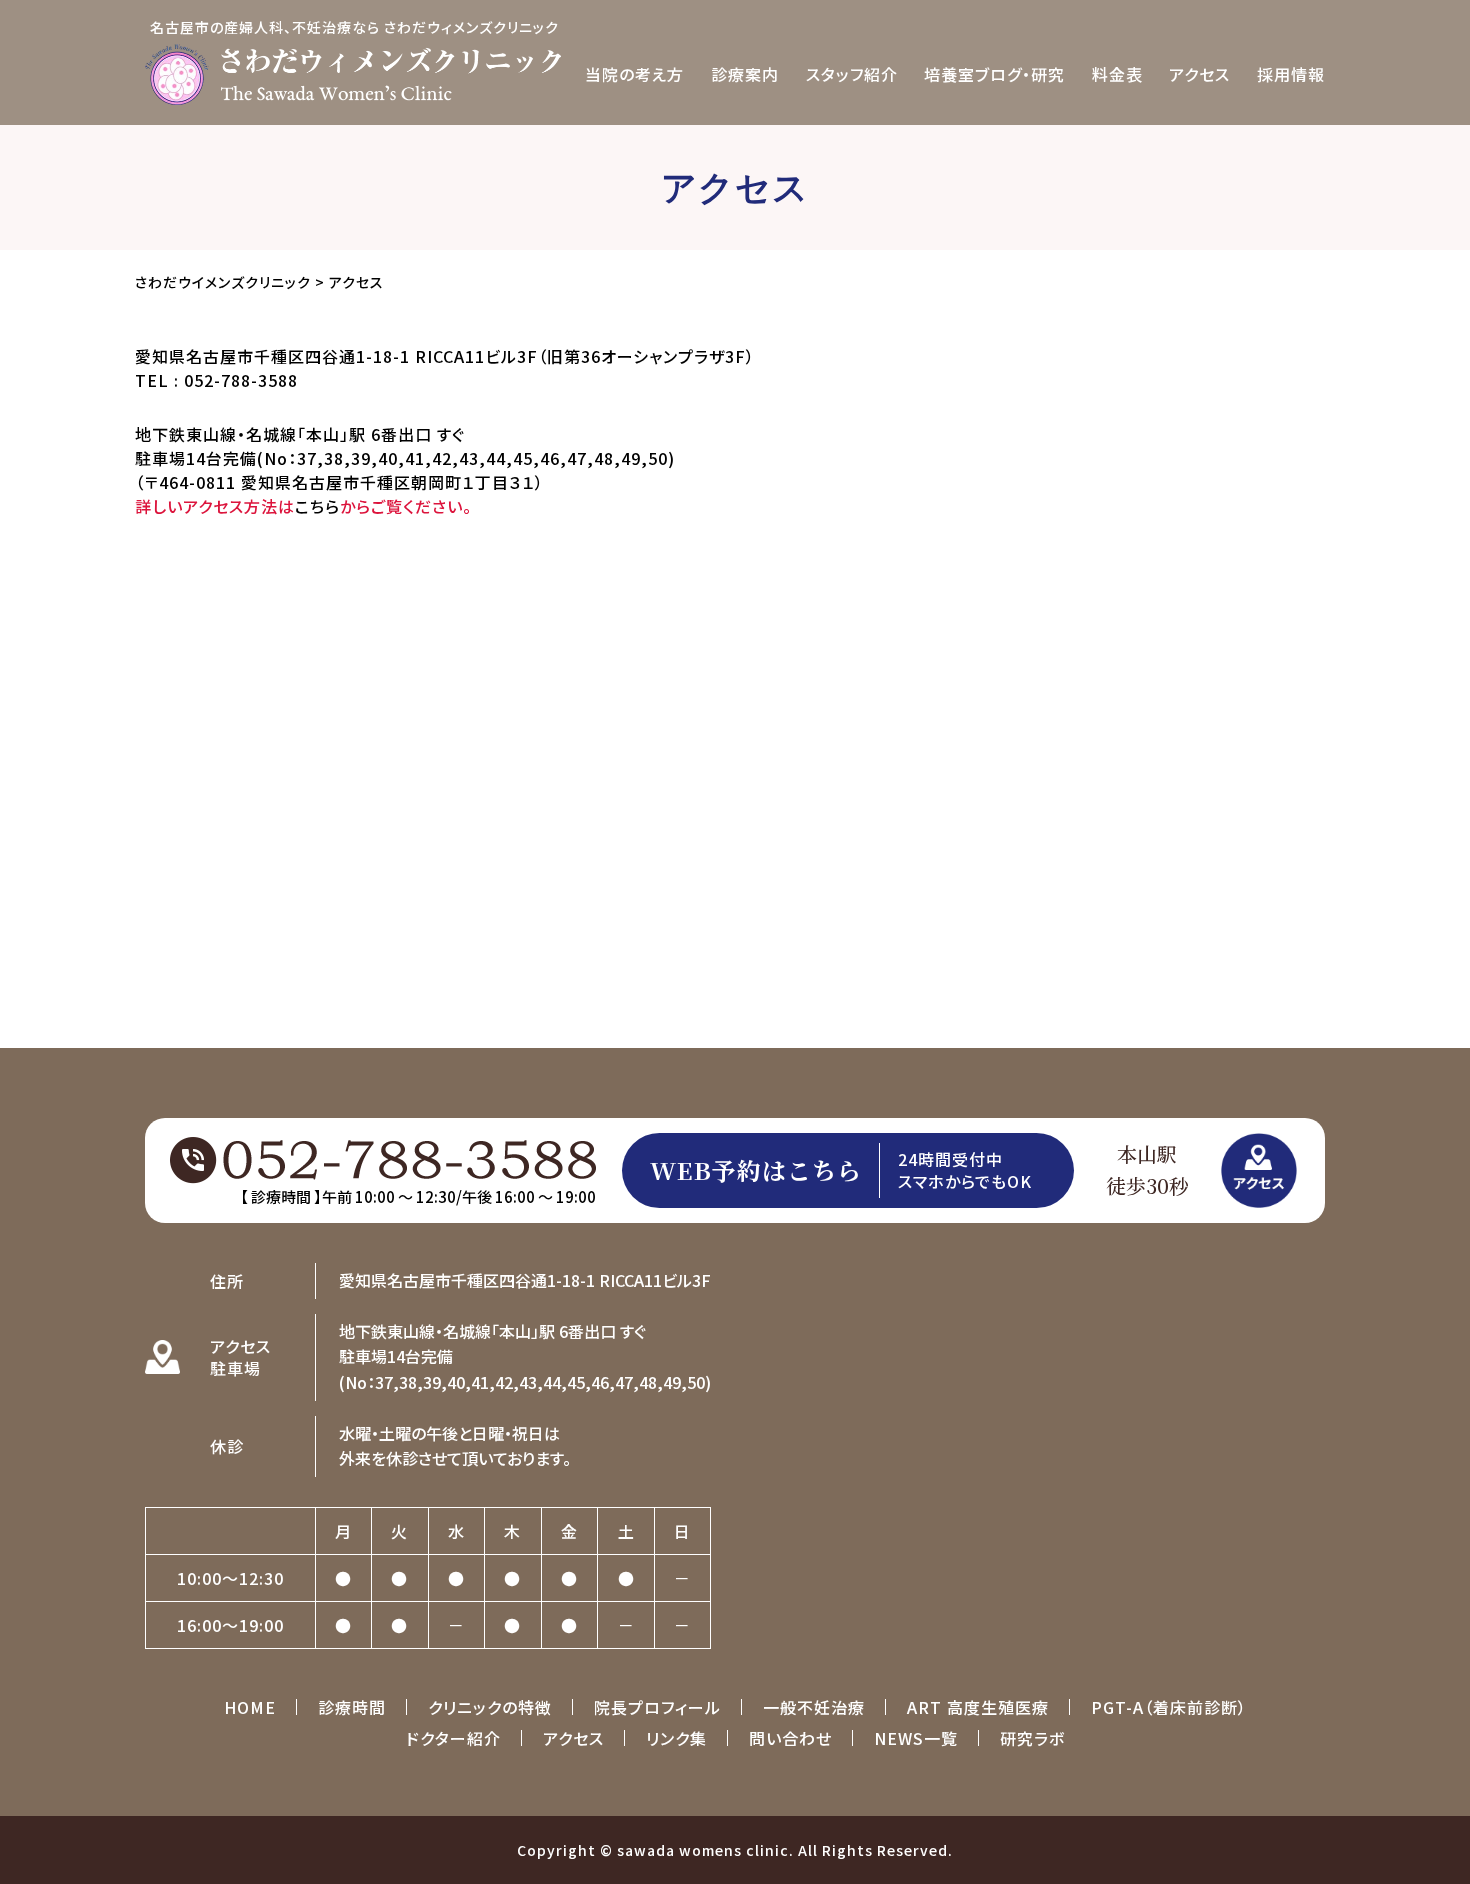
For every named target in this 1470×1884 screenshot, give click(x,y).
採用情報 (1291, 74)
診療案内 (745, 74)
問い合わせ (790, 1738)
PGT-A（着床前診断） (1169, 1707)
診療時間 (352, 1707)
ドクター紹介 (453, 1738)
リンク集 (676, 1738)
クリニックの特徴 (490, 1707)
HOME (250, 1707)
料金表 (1117, 74)
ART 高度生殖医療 (978, 1707)
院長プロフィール (657, 1707)
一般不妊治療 (814, 1707)
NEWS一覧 (916, 1738)
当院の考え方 (634, 74)
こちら (317, 506)
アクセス (1199, 74)
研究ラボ (1032, 1738)
